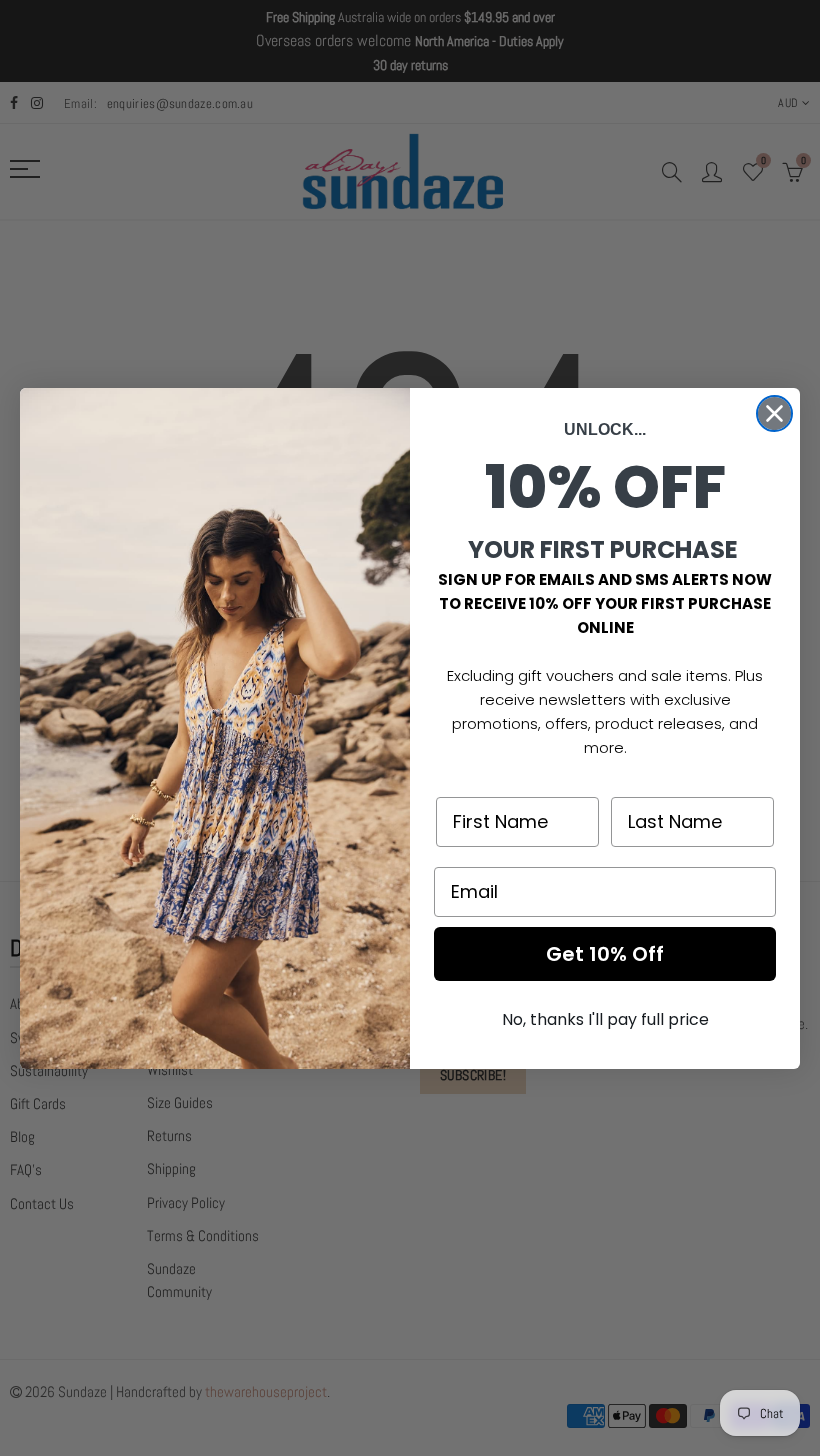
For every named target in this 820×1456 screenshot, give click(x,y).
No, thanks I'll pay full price (605, 1019)
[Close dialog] (774, 413)
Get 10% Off (605, 954)
